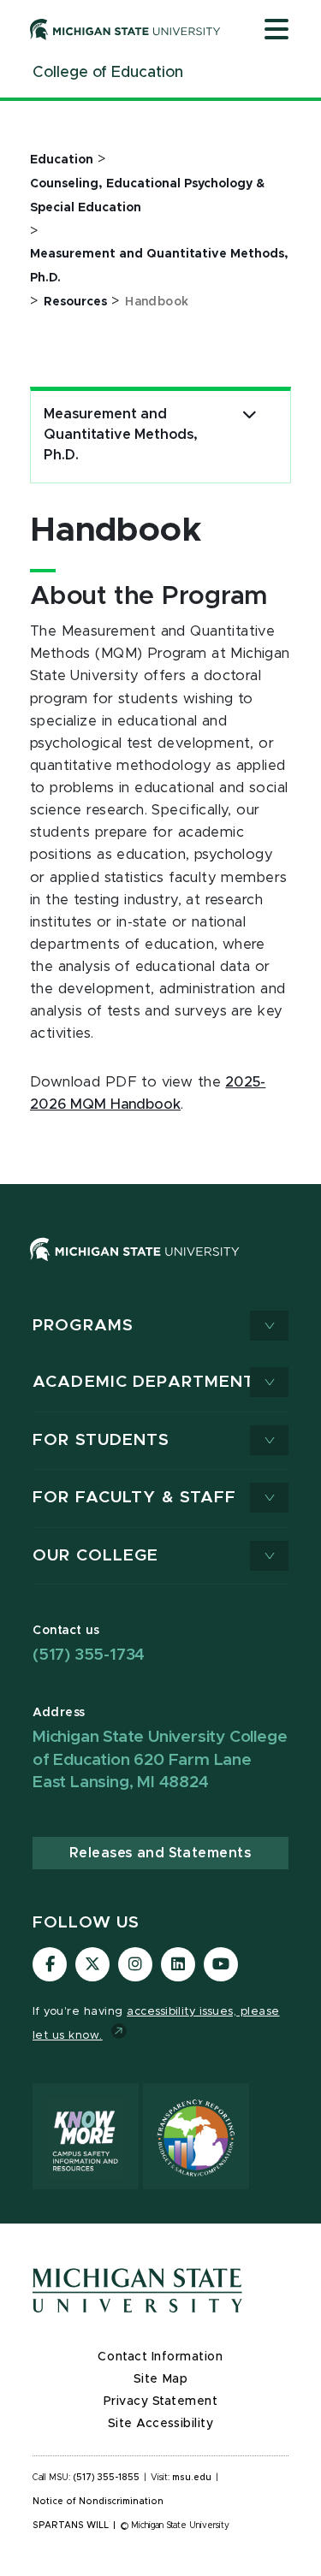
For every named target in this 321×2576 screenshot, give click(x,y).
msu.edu (192, 2478)
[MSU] (160, 1267)
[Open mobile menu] (276, 31)
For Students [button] (101, 1440)
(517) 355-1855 (107, 2478)
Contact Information (160, 2357)
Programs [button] (83, 1326)
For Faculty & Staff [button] (134, 1498)
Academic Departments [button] (150, 1382)
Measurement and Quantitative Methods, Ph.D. (121, 435)
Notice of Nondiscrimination (98, 2502)
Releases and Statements (160, 1853)
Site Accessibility (161, 2424)
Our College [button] (95, 1556)
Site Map (160, 2379)
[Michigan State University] (125, 29)
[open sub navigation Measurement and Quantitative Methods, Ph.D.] (250, 415)
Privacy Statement (161, 2401)
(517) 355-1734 (89, 1655)
